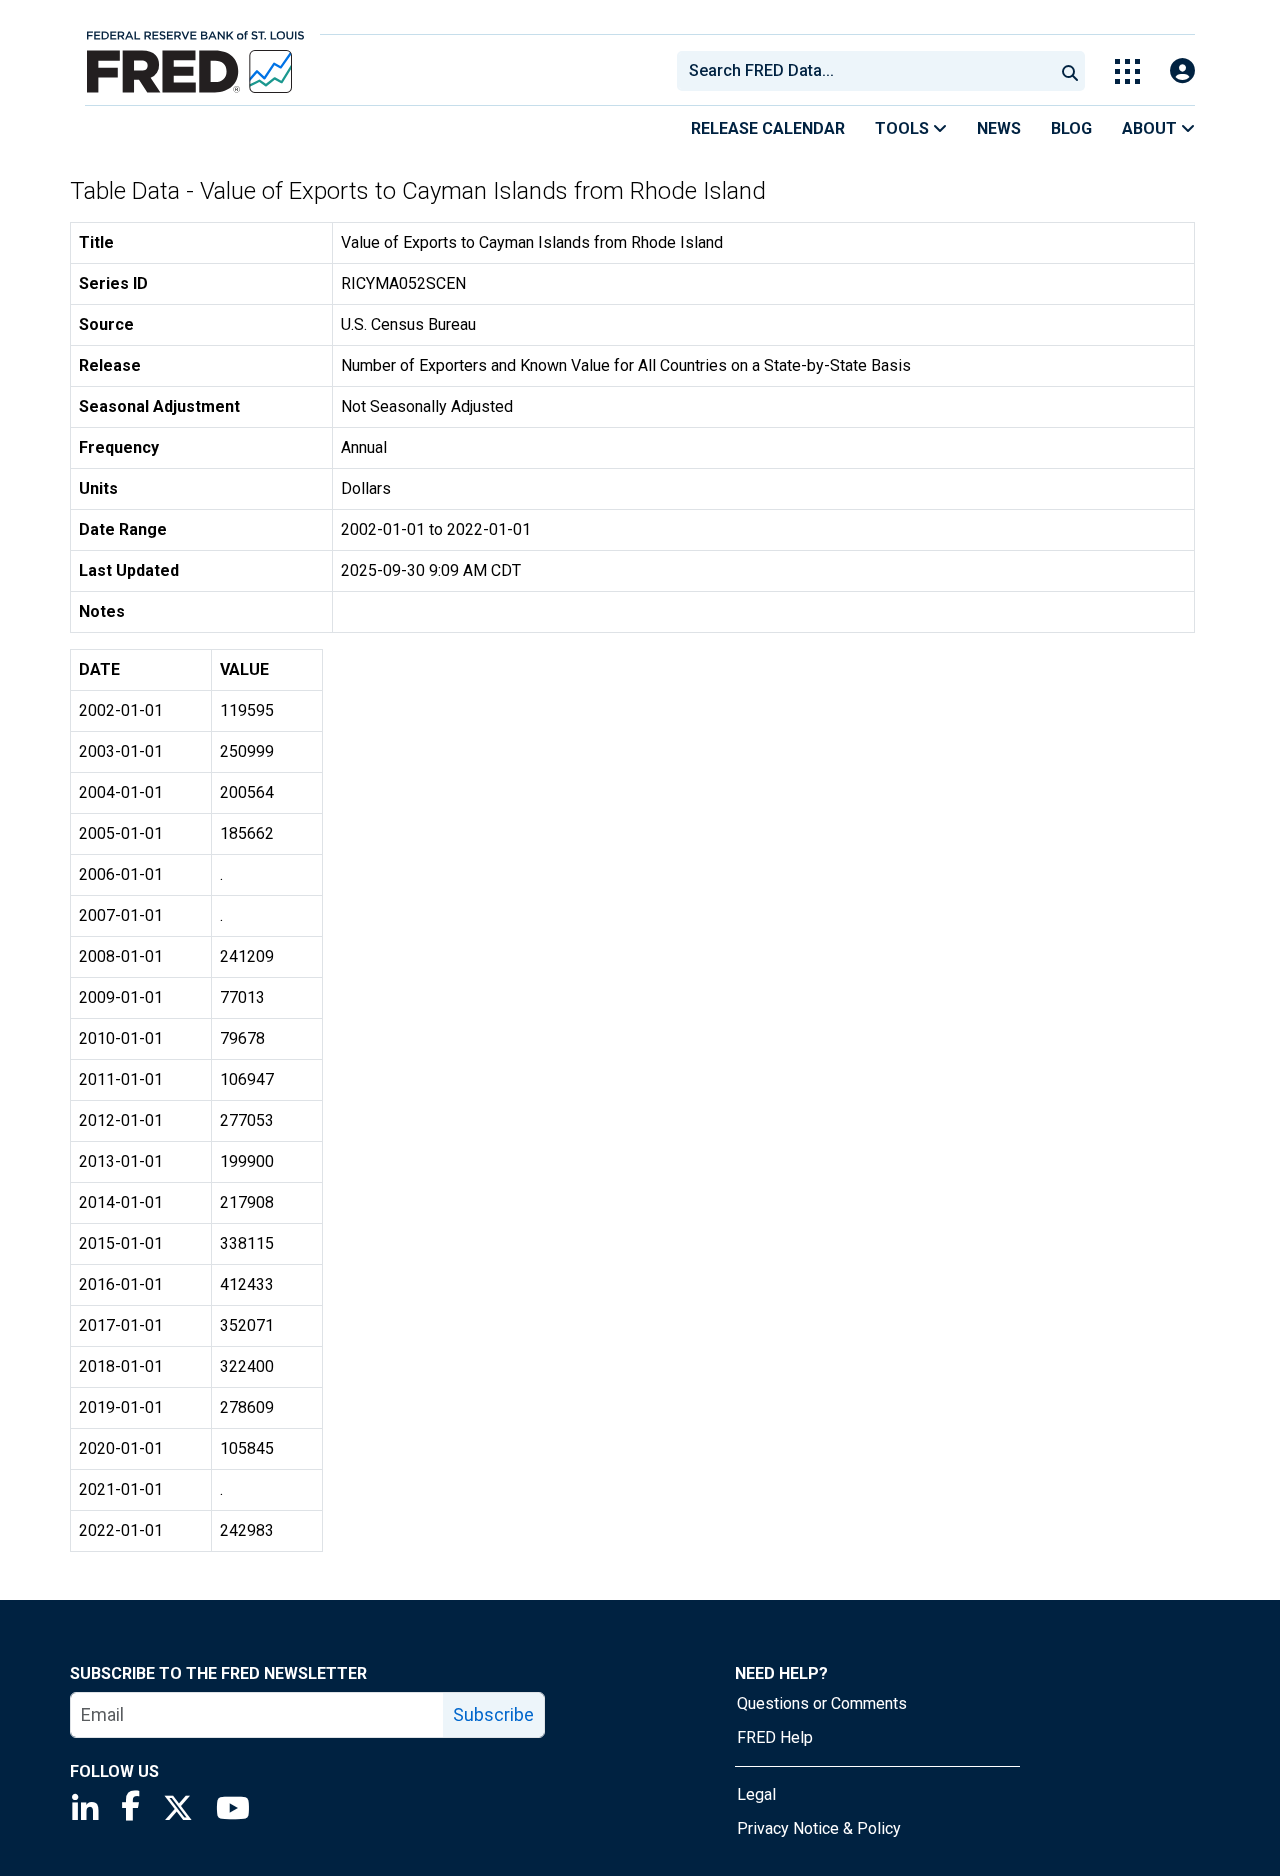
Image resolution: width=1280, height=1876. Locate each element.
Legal (756, 1794)
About (1151, 128)
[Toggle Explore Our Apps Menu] (1127, 71)
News (999, 128)
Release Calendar (768, 128)
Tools (904, 128)
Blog (1071, 128)
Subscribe (493, 1714)
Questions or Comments (822, 1703)
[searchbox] (869, 71)
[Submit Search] (1070, 71)
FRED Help (775, 1737)
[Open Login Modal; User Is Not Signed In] (1182, 71)
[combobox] (864, 71)
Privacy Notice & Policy (819, 1828)
